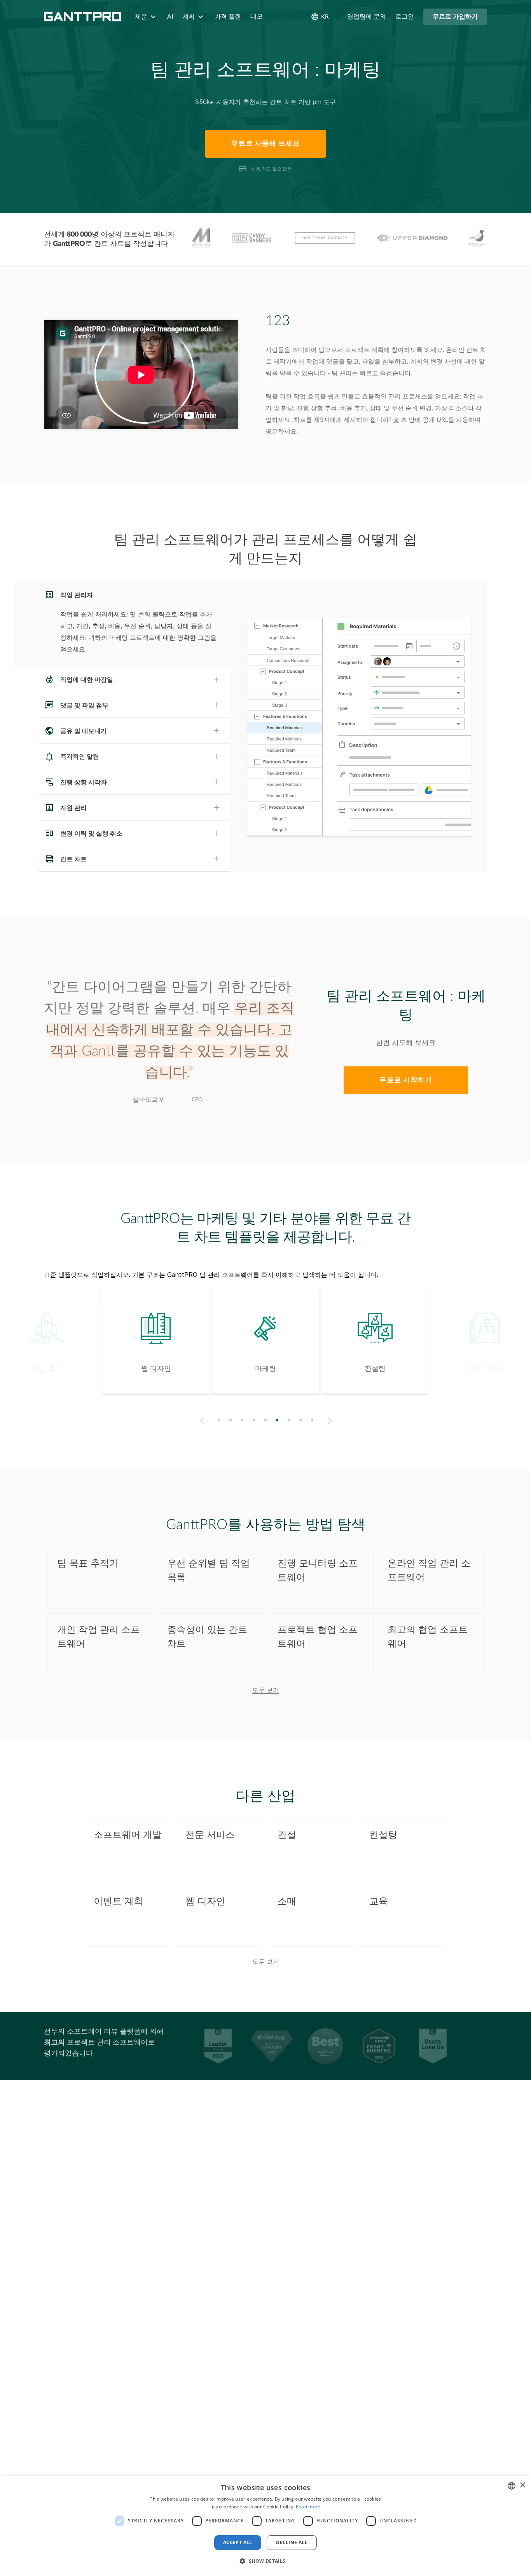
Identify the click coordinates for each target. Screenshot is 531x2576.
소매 (287, 1902)
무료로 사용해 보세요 (265, 144)
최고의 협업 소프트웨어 (428, 1637)
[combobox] (512, 2486)
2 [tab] (231, 1420)
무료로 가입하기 (455, 17)
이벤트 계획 (118, 1902)
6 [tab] (277, 1420)
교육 (379, 1902)
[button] (265, 2561)
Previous (200, 1421)
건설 (287, 1835)
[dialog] (265, 2526)
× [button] (522, 2485)
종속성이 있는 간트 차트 (207, 1637)
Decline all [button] (292, 2542)
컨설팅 (383, 1835)
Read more (308, 2507)
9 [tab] (312, 1420)
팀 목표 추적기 (88, 1564)
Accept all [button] (238, 2542)
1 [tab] (219, 1420)
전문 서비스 (210, 1835)
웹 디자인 (205, 1902)
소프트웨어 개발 (128, 1835)
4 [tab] (254, 1420)
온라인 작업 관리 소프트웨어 (429, 1571)
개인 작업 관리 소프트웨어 (99, 1637)
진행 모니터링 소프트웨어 (318, 1571)
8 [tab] (301, 1420)
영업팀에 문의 (367, 17)
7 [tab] (289, 1420)
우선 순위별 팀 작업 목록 (209, 1571)
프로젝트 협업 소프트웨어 (318, 1637)
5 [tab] (266, 1420)
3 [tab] (242, 1420)
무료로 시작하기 (406, 1080)
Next (331, 1421)
